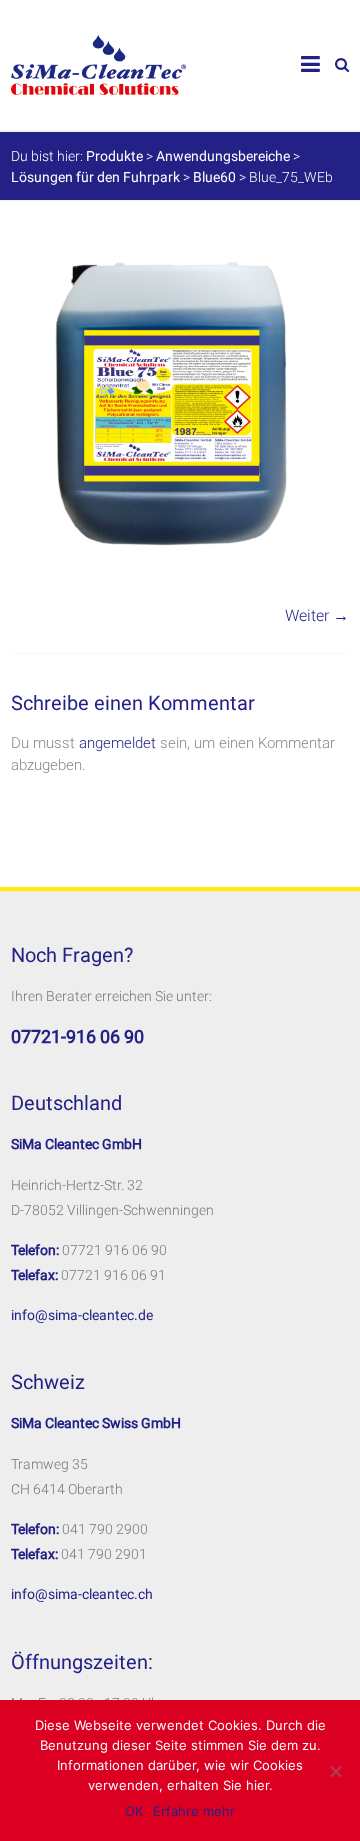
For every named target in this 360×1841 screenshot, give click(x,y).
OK (134, 1811)
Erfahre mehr (194, 1811)
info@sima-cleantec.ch (82, 1594)
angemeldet (117, 743)
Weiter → (317, 615)
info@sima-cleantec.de (82, 1315)
